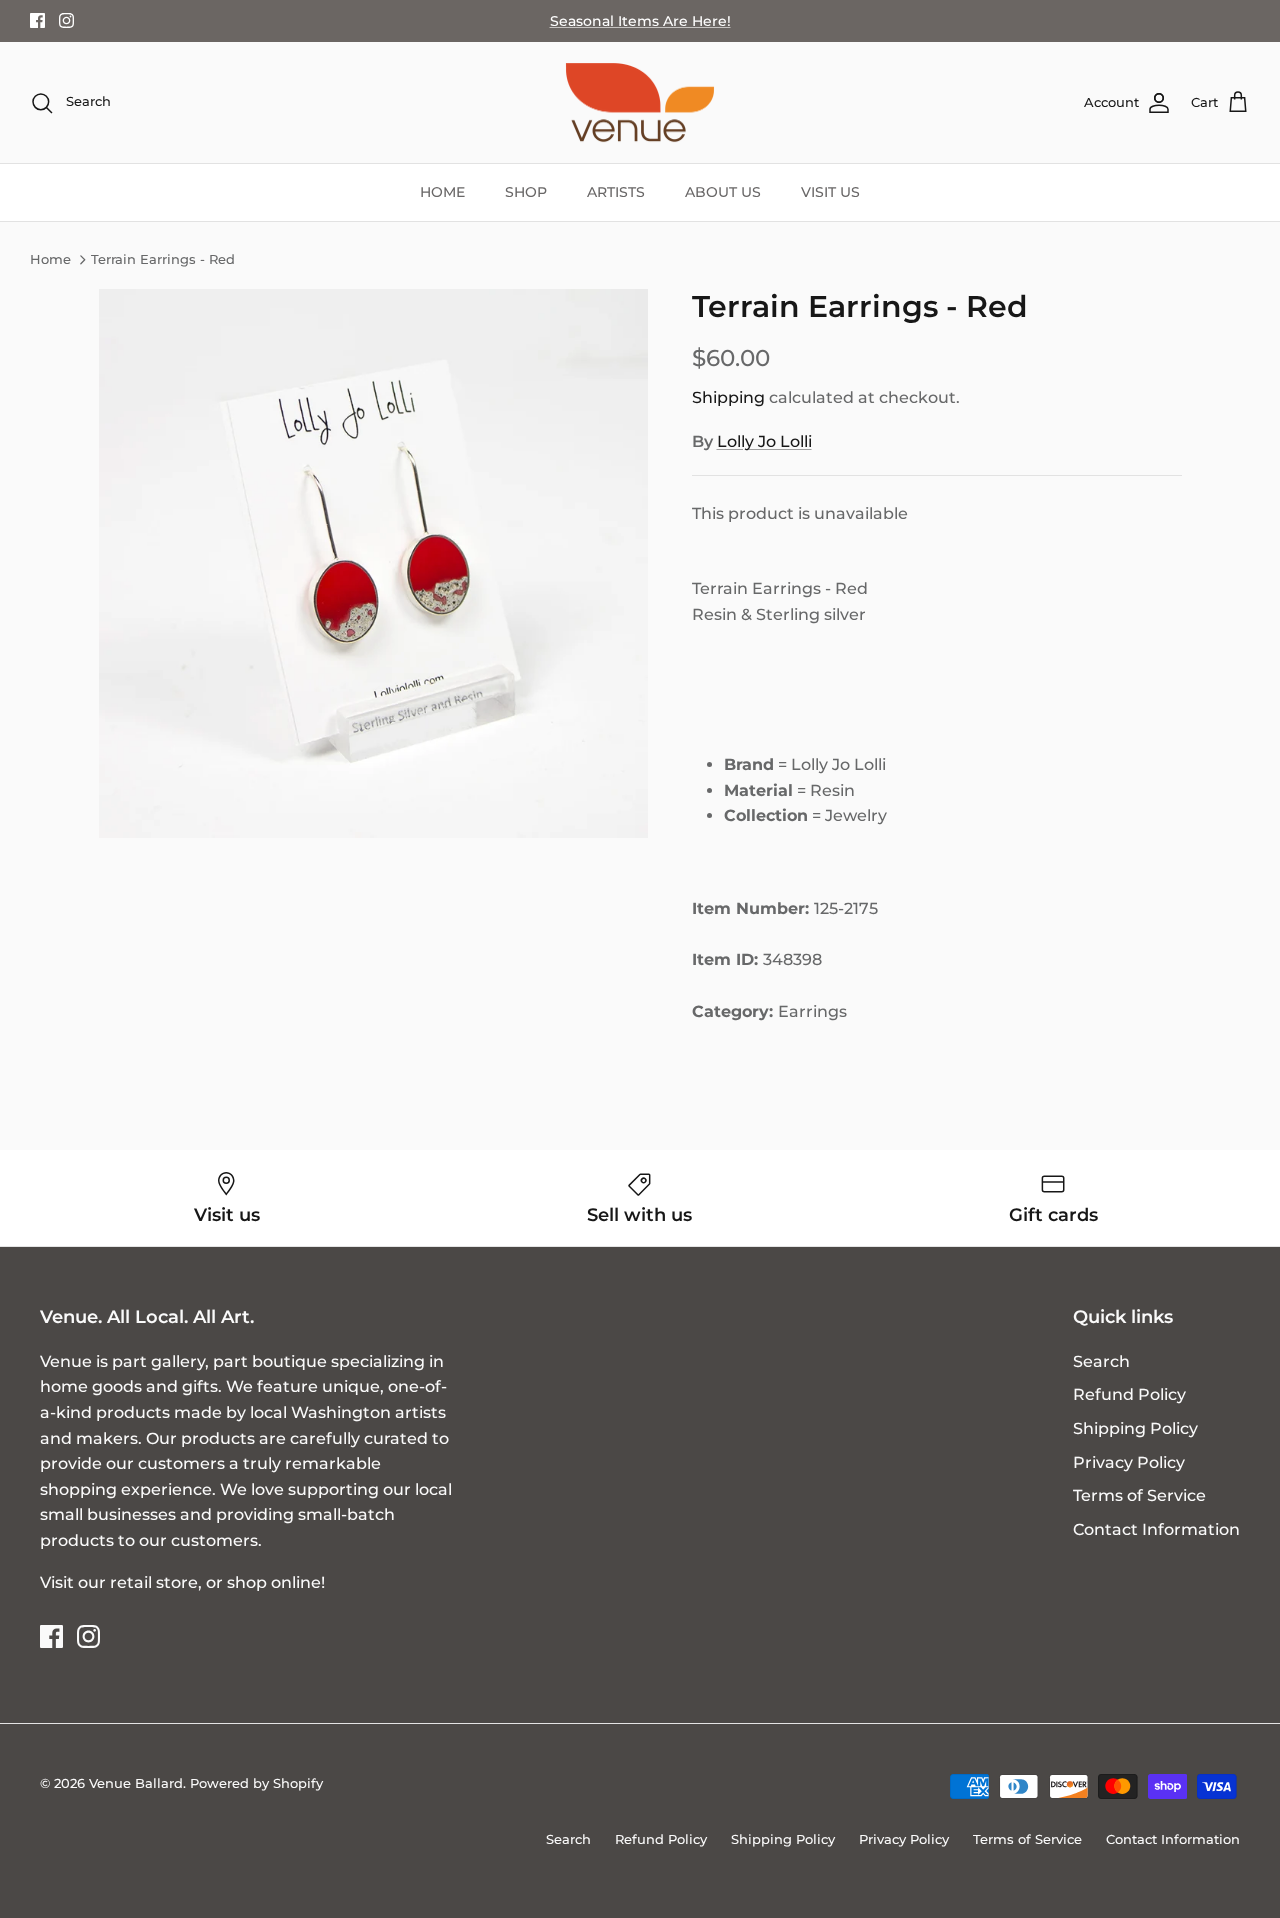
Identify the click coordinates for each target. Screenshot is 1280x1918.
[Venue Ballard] (640, 103)
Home (50, 260)
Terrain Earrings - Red (163, 260)
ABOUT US (723, 192)
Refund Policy (1129, 1394)
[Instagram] (66, 20)
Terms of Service (1139, 1495)
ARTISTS (616, 192)
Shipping (728, 397)
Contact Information (1156, 1529)
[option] (373, 563)
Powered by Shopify (256, 1783)
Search (1101, 1361)
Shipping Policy (1135, 1428)
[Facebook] (37, 20)
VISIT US (830, 192)
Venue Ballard (136, 1783)
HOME (442, 192)
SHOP (526, 192)
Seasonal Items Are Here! (640, 21)
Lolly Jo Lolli (764, 441)
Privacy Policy (1129, 1462)
